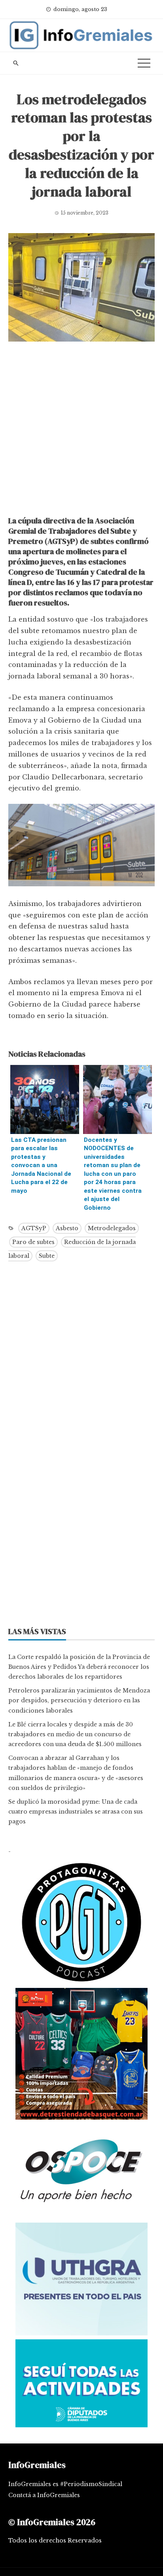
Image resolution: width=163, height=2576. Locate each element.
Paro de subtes (33, 1242)
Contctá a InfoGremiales (44, 2495)
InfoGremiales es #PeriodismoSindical (65, 2484)
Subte (47, 1256)
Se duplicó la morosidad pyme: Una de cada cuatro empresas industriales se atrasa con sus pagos (76, 1812)
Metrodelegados (112, 1228)
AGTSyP (34, 1228)
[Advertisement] (81, 431)
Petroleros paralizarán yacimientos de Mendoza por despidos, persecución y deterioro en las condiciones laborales (79, 1700)
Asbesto (67, 1228)
